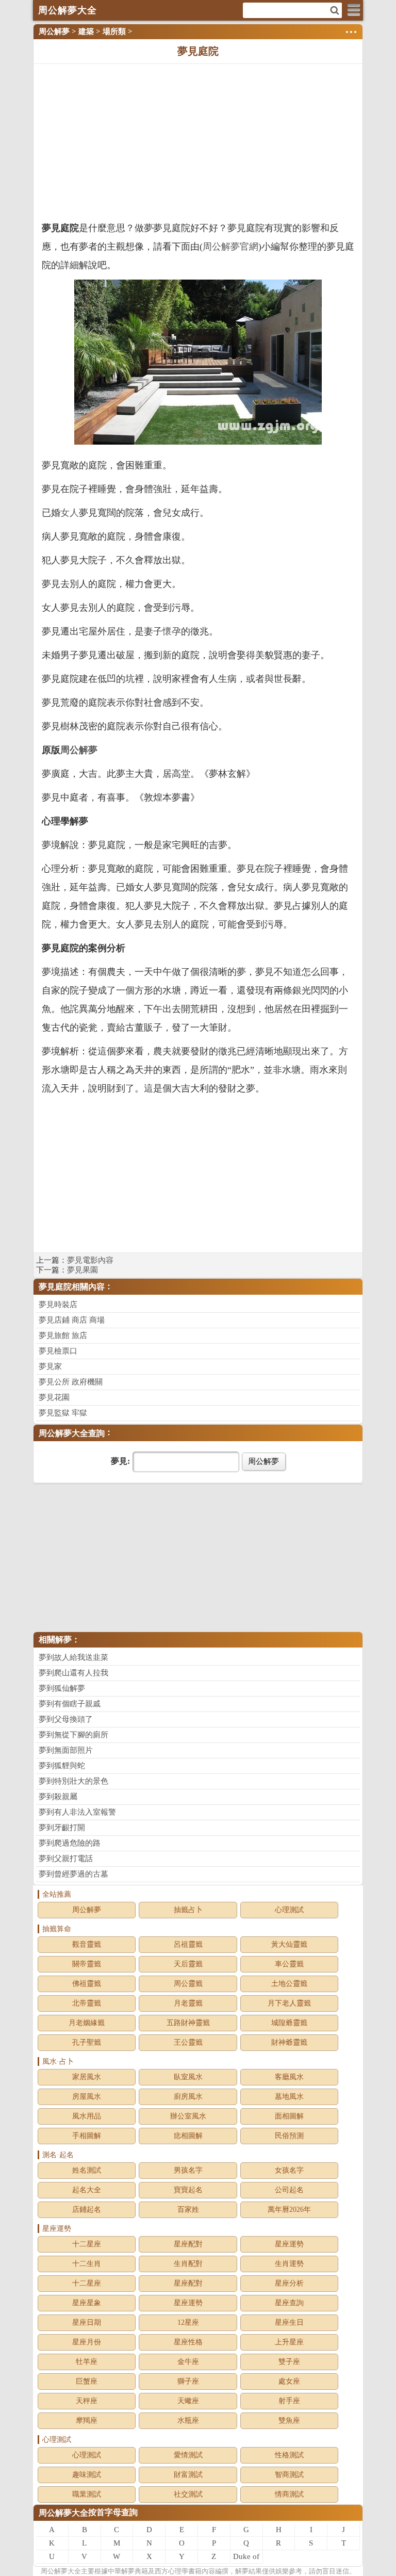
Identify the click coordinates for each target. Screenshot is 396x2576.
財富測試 (188, 2475)
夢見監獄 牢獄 (63, 1413)
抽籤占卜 (188, 1910)
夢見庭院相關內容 (72, 1287)
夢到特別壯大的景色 (73, 1781)
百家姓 (188, 2210)
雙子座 (289, 2362)
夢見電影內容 (90, 1260)
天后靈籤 (188, 1964)
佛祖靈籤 (87, 1984)
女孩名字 (289, 2170)
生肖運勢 (289, 2264)
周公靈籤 (188, 1984)
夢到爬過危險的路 (70, 1843)
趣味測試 (87, 2475)
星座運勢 (289, 2244)
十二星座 (87, 2244)
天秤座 (87, 2401)
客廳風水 (289, 2077)
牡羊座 (87, 2362)
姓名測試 (87, 2170)
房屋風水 (87, 2097)
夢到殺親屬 (58, 1797)
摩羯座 (87, 2420)
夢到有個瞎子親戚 (70, 1704)
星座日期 (87, 2322)
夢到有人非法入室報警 (77, 1812)
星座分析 (289, 2283)
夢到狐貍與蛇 (62, 1766)
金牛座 (188, 2362)
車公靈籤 (289, 1964)
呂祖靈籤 (188, 1944)
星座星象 (87, 2303)
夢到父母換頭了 (66, 1719)
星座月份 (87, 2342)
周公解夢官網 (230, 247)
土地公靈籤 (289, 1984)
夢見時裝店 (58, 1305)
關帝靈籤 (87, 1964)
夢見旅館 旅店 (63, 1335)
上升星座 (289, 2342)
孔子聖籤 (87, 2042)
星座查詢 (289, 2303)
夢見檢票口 (58, 1351)
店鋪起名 (87, 2210)
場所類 (114, 31)
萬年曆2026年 (289, 2210)
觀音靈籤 (87, 1944)
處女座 (289, 2381)
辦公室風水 (188, 2116)
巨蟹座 (87, 2381)
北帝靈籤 (87, 2003)
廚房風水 (188, 2097)
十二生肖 (87, 2264)
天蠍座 (188, 2401)
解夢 (61, 2571)
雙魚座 (289, 2420)
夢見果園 (82, 1270)
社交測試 (188, 2494)
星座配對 (188, 2244)
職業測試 (87, 2494)
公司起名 (289, 2190)
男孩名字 (188, 2170)
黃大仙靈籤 (289, 1944)
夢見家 (50, 1366)
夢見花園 (54, 1397)
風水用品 (87, 2116)
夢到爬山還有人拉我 (73, 1673)
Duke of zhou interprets (246, 2558)
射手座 (289, 2401)
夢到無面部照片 (66, 1750)
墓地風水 (289, 2097)
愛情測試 (188, 2455)
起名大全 (87, 2190)
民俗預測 (289, 2136)
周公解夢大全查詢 (72, 1433)
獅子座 (188, 2381)
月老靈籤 (188, 2003)
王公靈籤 (188, 2042)
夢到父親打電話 (66, 1858)
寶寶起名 (188, 2190)
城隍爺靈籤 (289, 2023)
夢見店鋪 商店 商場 (72, 1320)
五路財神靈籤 (188, 2023)
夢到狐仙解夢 (62, 1688)
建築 (86, 31)
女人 (70, 513)
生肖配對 (188, 2264)
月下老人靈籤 (289, 2003)
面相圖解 (289, 2116)
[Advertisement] (198, 141)
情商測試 (289, 2494)
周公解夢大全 (63, 2513)
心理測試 (289, 1910)
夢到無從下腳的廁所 (73, 1735)
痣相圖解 (188, 2136)
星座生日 (289, 2322)
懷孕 (172, 631)
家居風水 (87, 2077)
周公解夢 (54, 31)
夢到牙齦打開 (62, 1828)
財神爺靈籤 (289, 2042)
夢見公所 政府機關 (71, 1382)
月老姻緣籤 (87, 2023)
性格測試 (289, 2455)
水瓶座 (188, 2420)
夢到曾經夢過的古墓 (73, 1874)
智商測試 (289, 2475)
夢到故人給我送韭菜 (73, 1657)
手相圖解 (87, 2136)
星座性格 (188, 2342)
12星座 (188, 2322)
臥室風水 (188, 2077)
